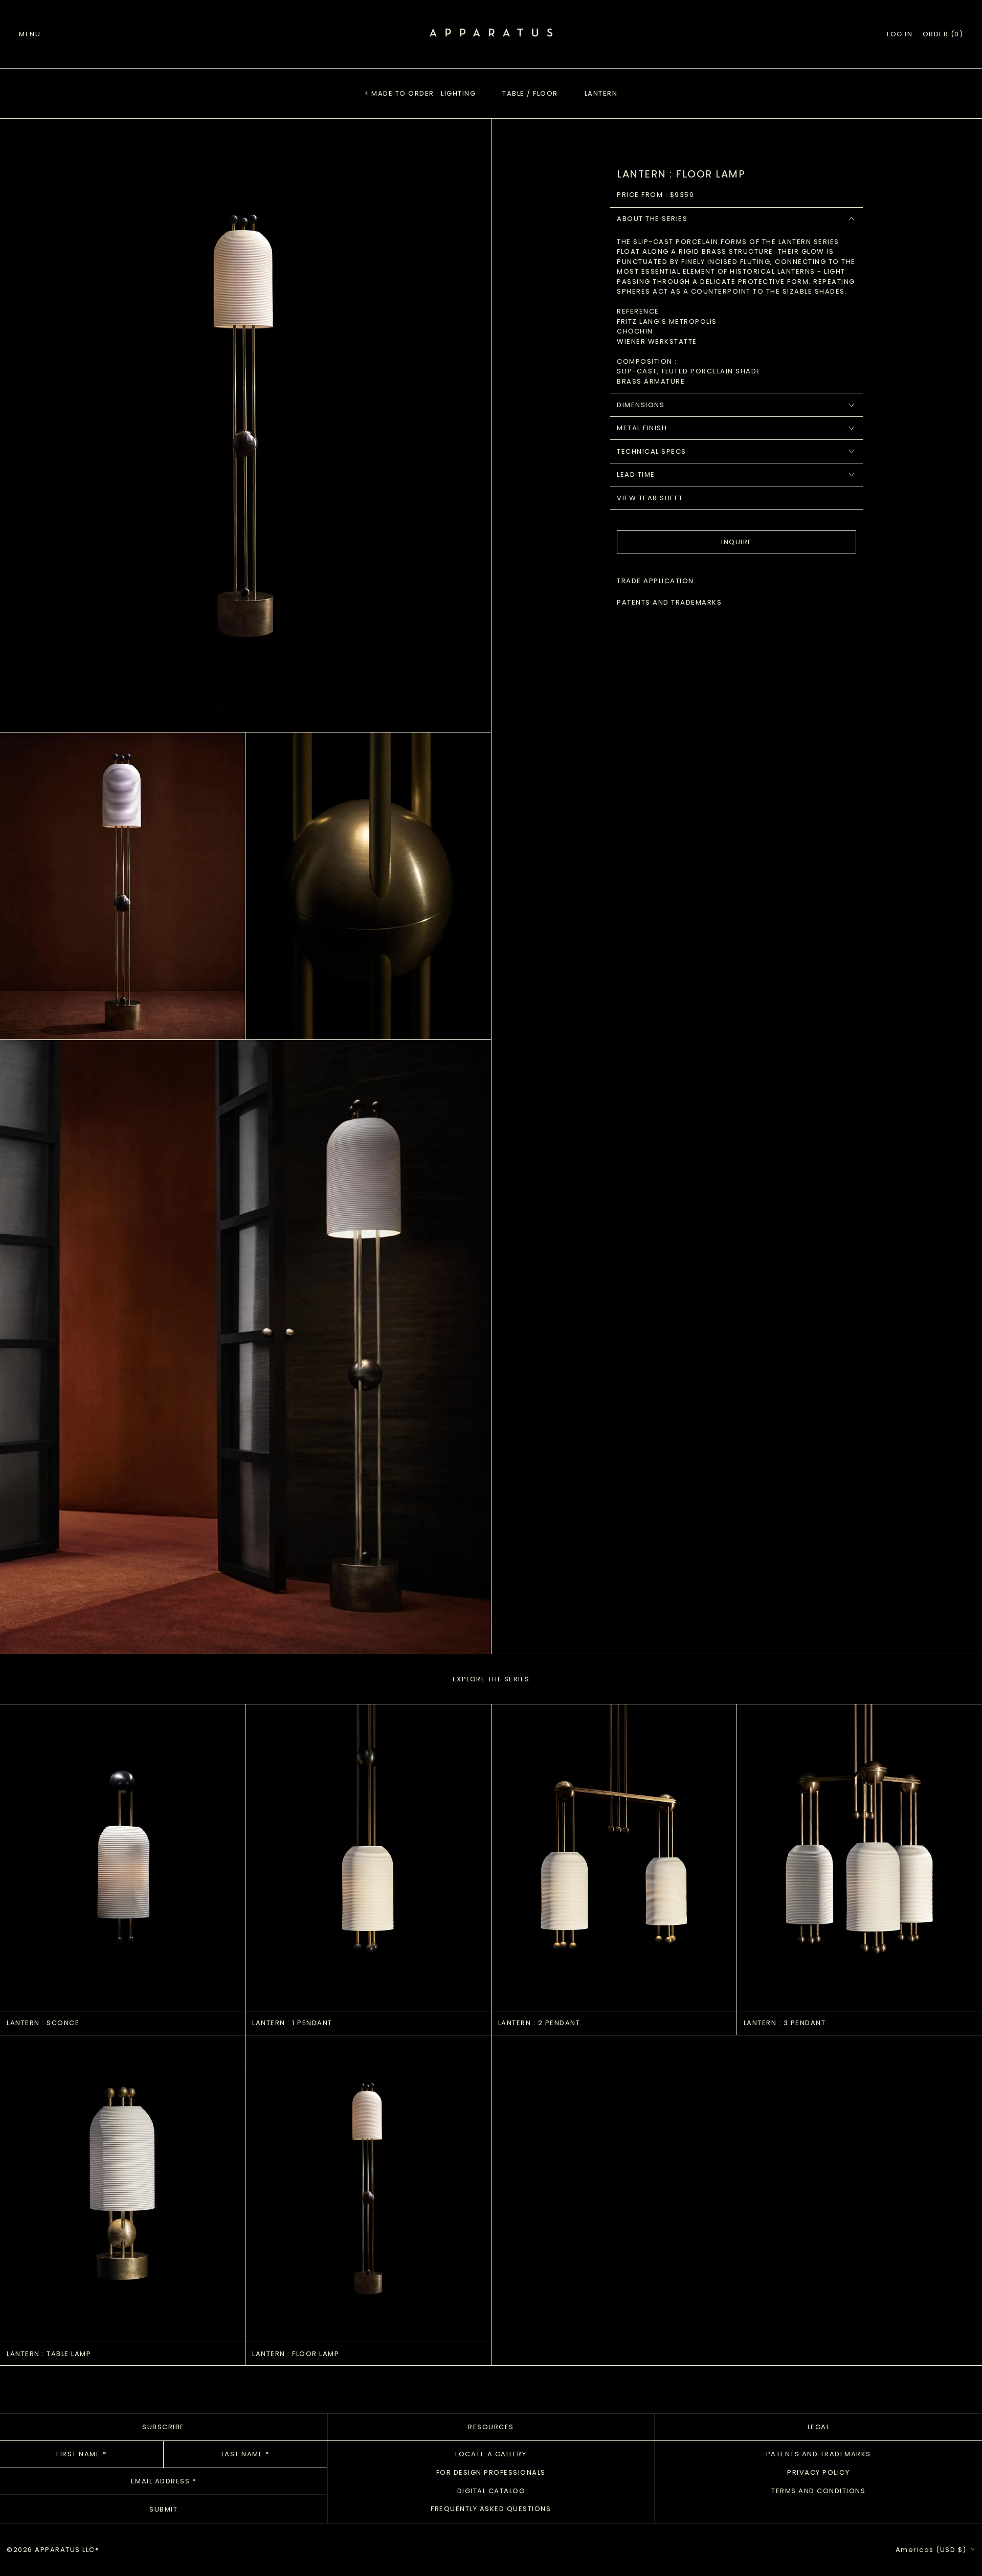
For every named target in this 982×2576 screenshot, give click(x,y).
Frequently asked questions (491, 2509)
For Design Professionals (491, 2472)
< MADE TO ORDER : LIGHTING (420, 93)
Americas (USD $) (932, 2550)
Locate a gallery (491, 2454)
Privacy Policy (818, 2472)
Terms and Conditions (818, 2491)
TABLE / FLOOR (530, 93)
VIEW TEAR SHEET (650, 498)
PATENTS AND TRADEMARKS (669, 602)
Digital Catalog (491, 2491)
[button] (943, 34)
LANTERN (601, 93)
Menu (30, 34)
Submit (163, 2509)
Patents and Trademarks (819, 2454)
